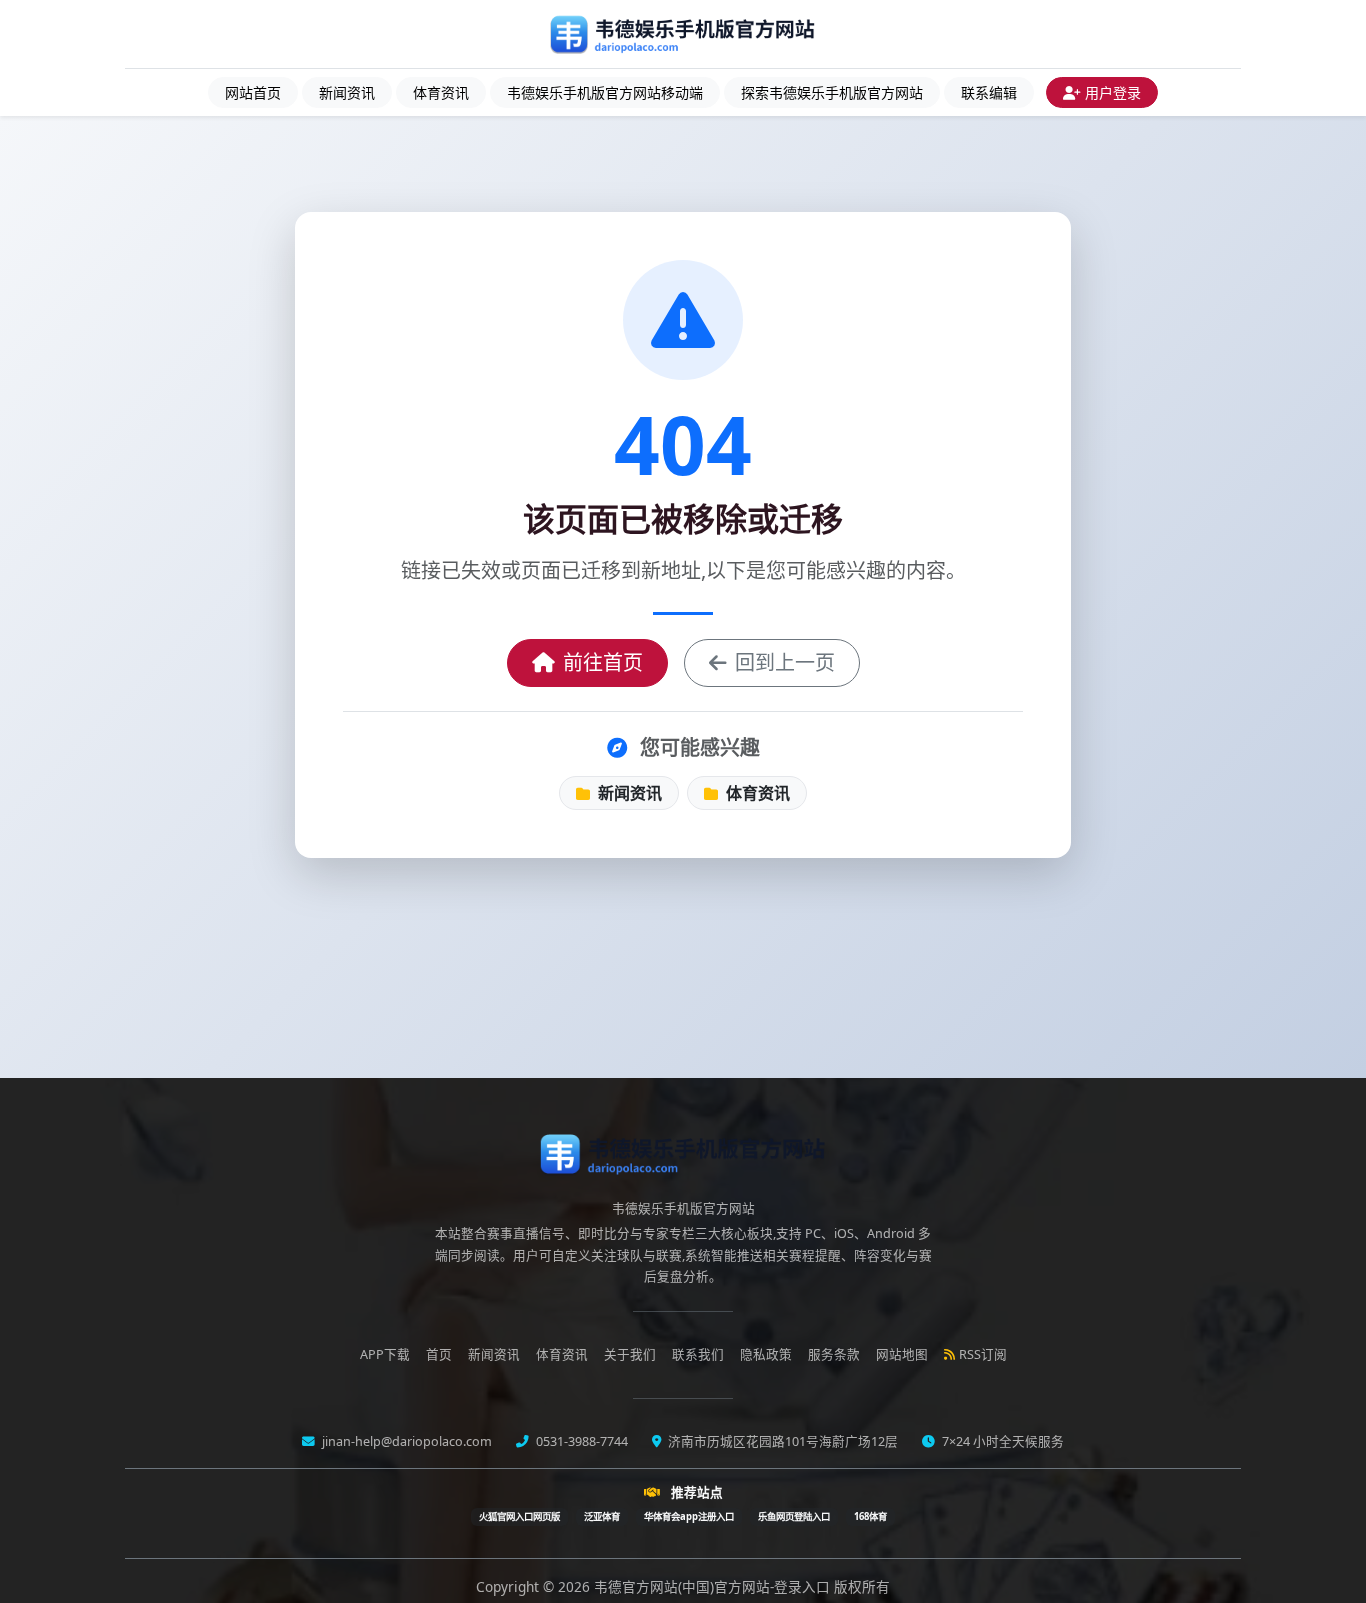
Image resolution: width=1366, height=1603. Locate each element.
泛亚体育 (602, 1516)
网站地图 (902, 1354)
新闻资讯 (347, 92)
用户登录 (1113, 92)
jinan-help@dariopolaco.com (405, 1441)
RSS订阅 (983, 1354)
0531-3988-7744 (580, 1441)
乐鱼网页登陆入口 (794, 1516)
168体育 (870, 1516)
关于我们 (630, 1354)
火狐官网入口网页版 (519, 1516)
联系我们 (698, 1354)
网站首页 (253, 92)
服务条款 (834, 1354)
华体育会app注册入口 (689, 1516)
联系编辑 (989, 92)
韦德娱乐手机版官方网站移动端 (605, 92)
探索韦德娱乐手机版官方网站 (832, 92)
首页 (439, 1354)
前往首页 (603, 662)
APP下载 (385, 1354)
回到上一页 (785, 662)
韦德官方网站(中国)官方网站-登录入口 (714, 1586)
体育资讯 (441, 92)
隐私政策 (766, 1354)
